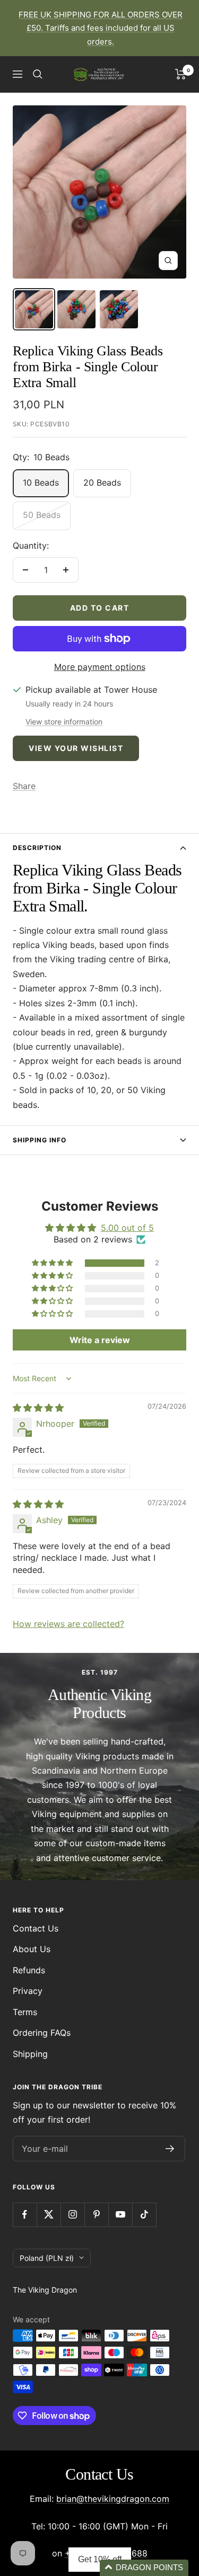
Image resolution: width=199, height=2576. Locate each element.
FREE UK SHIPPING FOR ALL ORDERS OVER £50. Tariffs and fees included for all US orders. (101, 28)
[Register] (170, 2149)
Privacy (28, 1991)
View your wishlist (76, 748)
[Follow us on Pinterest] (96, 2215)
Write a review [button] (100, 1340)
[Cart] (181, 74)
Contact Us (36, 1928)
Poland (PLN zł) (47, 2258)
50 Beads (42, 515)
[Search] (38, 74)
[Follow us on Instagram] (72, 2215)
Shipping (30, 2054)
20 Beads (102, 482)
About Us (32, 1949)
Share (24, 786)
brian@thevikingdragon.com (113, 2499)
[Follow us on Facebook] (25, 2215)
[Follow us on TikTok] (144, 2215)
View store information (64, 722)
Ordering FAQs (42, 2033)
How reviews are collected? (68, 1624)
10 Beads (41, 482)
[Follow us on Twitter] (49, 2215)
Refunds (29, 1970)
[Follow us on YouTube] (120, 2215)
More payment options (100, 667)
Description (37, 848)
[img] (38, 1408)
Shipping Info (40, 1140)
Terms (25, 2012)
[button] (53, 1263)
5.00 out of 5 (127, 1228)
